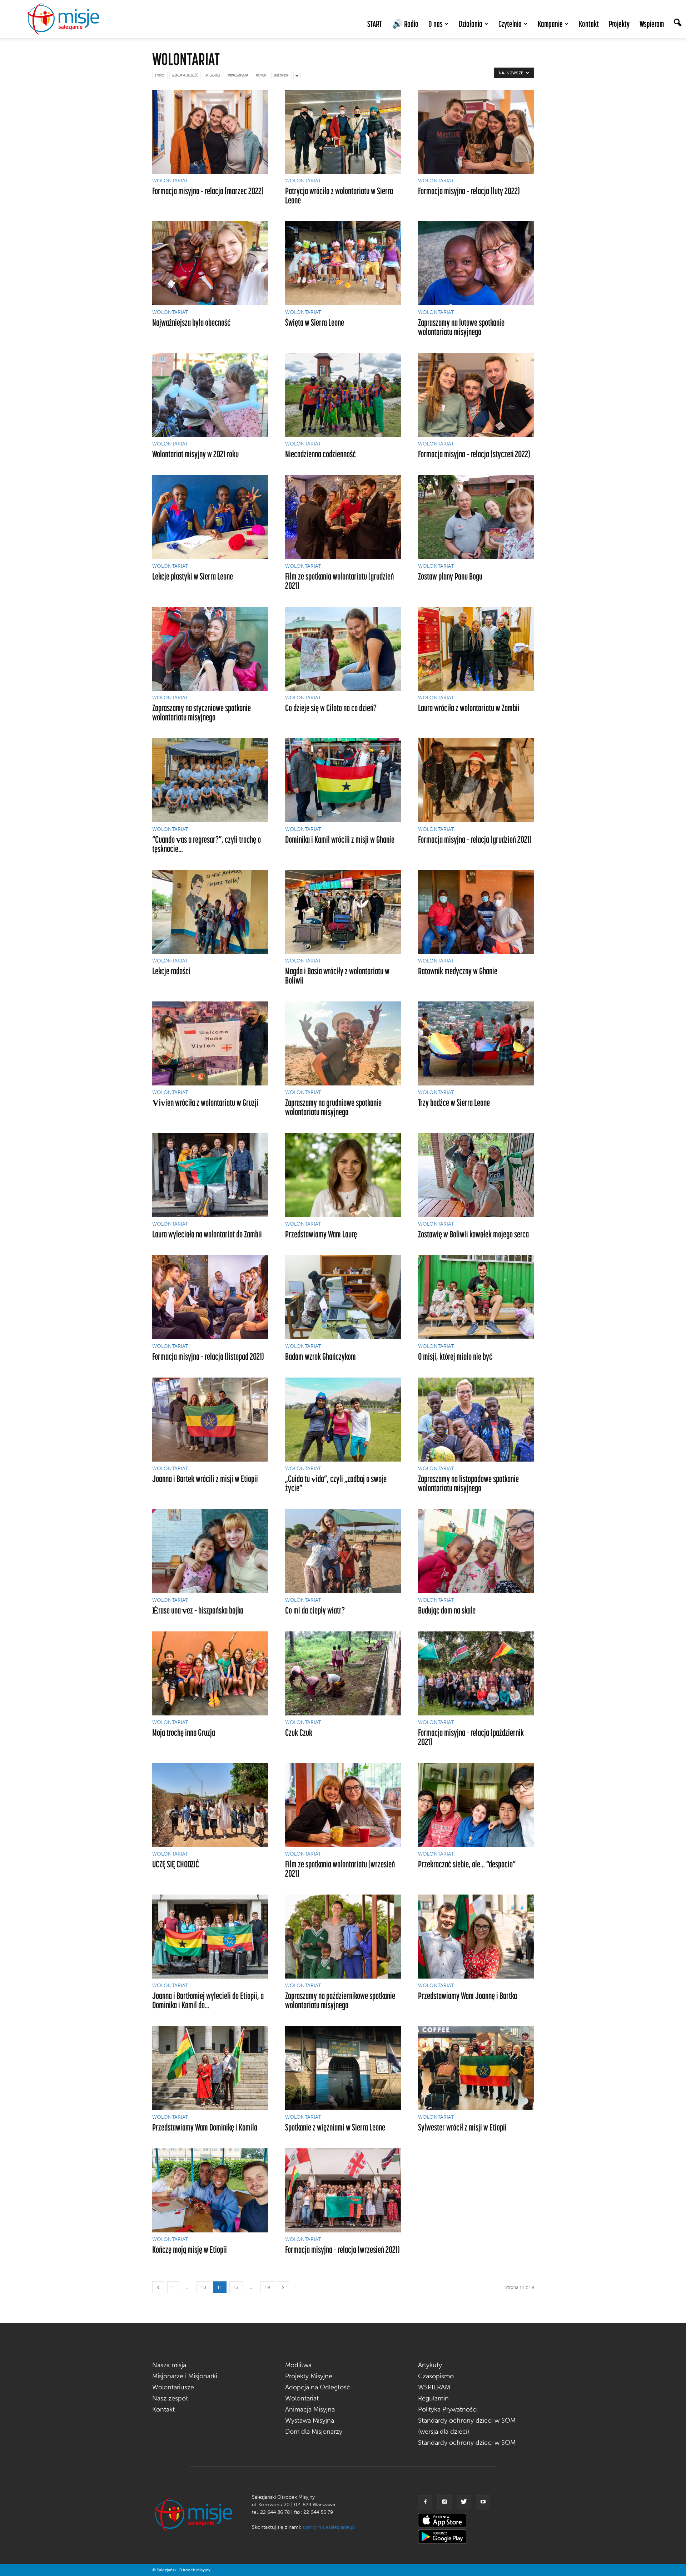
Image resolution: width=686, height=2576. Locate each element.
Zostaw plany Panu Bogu (450, 576)
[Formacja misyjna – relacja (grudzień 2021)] (476, 780)
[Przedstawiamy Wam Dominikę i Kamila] (210, 2068)
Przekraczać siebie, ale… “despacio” (467, 1864)
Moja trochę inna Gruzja (184, 1732)
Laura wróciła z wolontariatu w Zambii (469, 708)
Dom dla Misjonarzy (314, 2432)
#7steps (160, 75)
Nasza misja (169, 2365)
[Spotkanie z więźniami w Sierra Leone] (343, 2068)
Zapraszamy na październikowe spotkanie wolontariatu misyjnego (340, 2000)
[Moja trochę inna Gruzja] (210, 1673)
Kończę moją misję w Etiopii (190, 2249)
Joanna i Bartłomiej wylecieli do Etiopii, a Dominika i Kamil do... (208, 2000)
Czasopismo (436, 2376)
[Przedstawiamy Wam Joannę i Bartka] (476, 1937)
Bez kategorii (281, 75)
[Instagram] (444, 2502)
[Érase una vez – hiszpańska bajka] (210, 1551)
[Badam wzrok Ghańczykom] (343, 1297)
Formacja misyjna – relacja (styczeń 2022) (474, 454)
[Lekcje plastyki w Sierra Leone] (210, 517)
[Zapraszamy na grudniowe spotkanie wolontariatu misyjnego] (343, 1043)
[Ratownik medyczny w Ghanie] (476, 912)
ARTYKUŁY (261, 75)
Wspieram (652, 24)
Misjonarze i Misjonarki (185, 2376)
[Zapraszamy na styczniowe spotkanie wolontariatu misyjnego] (210, 649)
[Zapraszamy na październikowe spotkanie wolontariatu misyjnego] (343, 1937)
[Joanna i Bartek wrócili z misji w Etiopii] (210, 1420)
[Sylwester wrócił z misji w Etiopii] (476, 2068)
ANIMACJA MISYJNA (238, 75)
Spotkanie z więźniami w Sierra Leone (335, 2127)
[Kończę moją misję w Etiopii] (210, 2190)
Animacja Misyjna (310, 2409)
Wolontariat (302, 2398)
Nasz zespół (170, 2398)
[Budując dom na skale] (476, 1551)
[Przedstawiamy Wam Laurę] (343, 1175)
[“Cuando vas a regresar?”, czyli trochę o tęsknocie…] (210, 780)
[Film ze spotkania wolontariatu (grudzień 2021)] (343, 517)
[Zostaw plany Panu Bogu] (476, 517)
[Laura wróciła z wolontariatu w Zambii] (476, 649)
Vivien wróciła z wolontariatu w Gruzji (205, 1102)
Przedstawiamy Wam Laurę (321, 1234)
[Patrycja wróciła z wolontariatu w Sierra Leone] (343, 132)
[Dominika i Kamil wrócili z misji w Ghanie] (343, 780)
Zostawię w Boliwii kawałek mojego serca (473, 1234)
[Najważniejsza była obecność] (210, 263)
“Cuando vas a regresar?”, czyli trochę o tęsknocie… (207, 844)
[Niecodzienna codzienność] (343, 395)
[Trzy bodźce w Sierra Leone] (476, 1043)
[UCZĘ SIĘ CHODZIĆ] (210, 1805)
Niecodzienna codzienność (320, 454)
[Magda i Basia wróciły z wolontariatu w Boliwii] (343, 912)
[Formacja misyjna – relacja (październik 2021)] (476, 1673)
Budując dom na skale (447, 1610)
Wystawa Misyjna (310, 2420)
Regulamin (433, 2398)
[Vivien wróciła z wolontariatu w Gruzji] (210, 1043)
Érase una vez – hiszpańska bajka (198, 1610)
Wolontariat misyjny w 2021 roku (195, 454)
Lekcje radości (171, 971)
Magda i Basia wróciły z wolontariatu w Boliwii (337, 976)
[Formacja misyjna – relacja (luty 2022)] (476, 132)
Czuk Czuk (299, 1732)
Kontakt (589, 24)
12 (236, 2287)
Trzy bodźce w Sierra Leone (454, 1102)
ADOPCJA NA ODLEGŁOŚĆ (185, 75)
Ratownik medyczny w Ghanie (458, 971)
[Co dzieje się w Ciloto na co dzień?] (343, 649)
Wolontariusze (173, 2387)
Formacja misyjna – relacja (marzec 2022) (208, 191)
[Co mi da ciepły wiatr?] (343, 1551)
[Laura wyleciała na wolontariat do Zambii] (210, 1175)
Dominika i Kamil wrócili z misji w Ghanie (340, 839)
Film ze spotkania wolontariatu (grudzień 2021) (339, 581)
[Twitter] (464, 2502)
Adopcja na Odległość (318, 2387)
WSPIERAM (434, 2387)
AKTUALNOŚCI (213, 75)
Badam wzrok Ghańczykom (320, 1356)
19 (267, 2287)
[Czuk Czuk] (343, 1673)
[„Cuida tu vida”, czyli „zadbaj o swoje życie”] (343, 1420)
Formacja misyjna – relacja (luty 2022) (469, 191)
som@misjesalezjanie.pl (329, 2527)
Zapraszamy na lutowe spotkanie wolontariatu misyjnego (461, 327)
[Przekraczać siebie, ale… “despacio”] (476, 1805)
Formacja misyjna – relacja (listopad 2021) (208, 1356)
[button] (677, 23)
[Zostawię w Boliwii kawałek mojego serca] (476, 1175)
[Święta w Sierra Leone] (343, 263)
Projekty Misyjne (309, 2376)
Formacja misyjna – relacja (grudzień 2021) (475, 839)
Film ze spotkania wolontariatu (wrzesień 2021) (340, 1869)
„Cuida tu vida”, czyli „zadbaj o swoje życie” (336, 1483)
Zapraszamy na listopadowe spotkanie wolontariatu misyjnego (468, 1483)
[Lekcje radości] (210, 912)
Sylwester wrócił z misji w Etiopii (462, 2127)
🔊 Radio (405, 24)
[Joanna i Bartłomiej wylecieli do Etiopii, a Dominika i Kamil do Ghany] (210, 1937)
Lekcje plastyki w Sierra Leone (193, 576)
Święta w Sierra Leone (315, 322)
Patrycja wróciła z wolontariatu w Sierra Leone (339, 195)
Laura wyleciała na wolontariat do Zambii (207, 1234)
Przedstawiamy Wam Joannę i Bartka (468, 1996)
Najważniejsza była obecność (191, 322)
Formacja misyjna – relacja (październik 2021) (471, 1737)
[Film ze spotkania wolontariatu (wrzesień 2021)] (343, 1805)
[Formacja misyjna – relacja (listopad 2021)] (210, 1297)
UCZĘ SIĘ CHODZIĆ (176, 1864)
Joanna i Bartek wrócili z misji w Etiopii (205, 1479)
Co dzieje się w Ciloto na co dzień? (331, 708)
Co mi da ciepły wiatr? (315, 1610)
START (375, 24)
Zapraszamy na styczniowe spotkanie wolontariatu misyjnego (202, 712)
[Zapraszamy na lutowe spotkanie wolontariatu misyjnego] (476, 263)
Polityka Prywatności (448, 2409)
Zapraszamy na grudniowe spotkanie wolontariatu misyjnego (333, 1107)
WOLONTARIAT (170, 181)
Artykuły (430, 2365)
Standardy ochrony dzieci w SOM (467, 2443)
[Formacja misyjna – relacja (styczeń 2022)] (476, 395)
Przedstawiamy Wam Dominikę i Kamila (205, 2127)
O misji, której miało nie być (455, 1356)
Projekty (619, 24)
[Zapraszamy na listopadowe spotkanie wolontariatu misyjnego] (476, 1420)
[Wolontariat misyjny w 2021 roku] (210, 395)
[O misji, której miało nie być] (476, 1297)
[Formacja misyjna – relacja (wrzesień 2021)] (343, 2190)
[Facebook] (425, 2502)
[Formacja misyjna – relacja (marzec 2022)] (210, 132)
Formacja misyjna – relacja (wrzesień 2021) (342, 2249)
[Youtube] (483, 2502)
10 (203, 2287)
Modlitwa (298, 2365)
